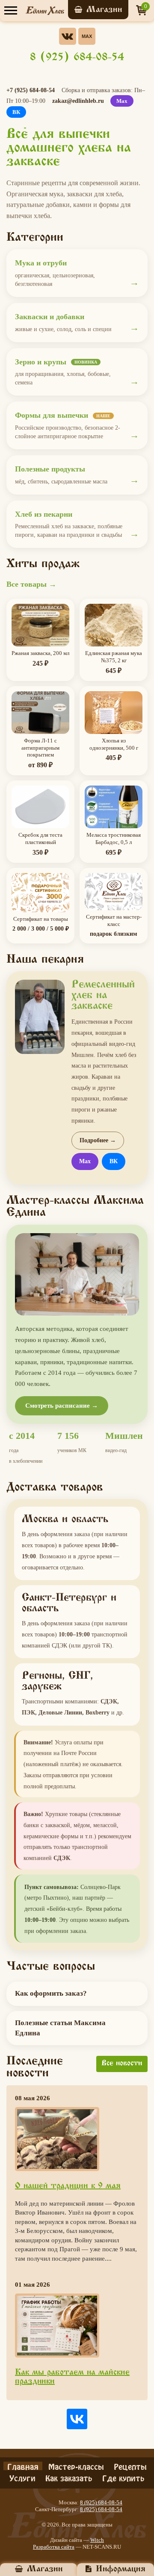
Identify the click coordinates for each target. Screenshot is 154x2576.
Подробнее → (98, 1140)
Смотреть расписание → (62, 1406)
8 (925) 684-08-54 (77, 58)
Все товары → (31, 584)
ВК (16, 112)
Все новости (122, 2064)
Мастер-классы (76, 2466)
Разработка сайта (54, 2547)
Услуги (22, 2477)
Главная (23, 2466)
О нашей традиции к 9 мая (68, 2186)
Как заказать (69, 2477)
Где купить (123, 2477)
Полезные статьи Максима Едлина (60, 2028)
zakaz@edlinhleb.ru (78, 101)
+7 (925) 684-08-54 (31, 90)
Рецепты (130, 2466)
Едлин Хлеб (45, 11)
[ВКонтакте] (77, 2419)
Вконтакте (68, 36)
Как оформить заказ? (51, 1993)
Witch (97, 2540)
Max (87, 36)
